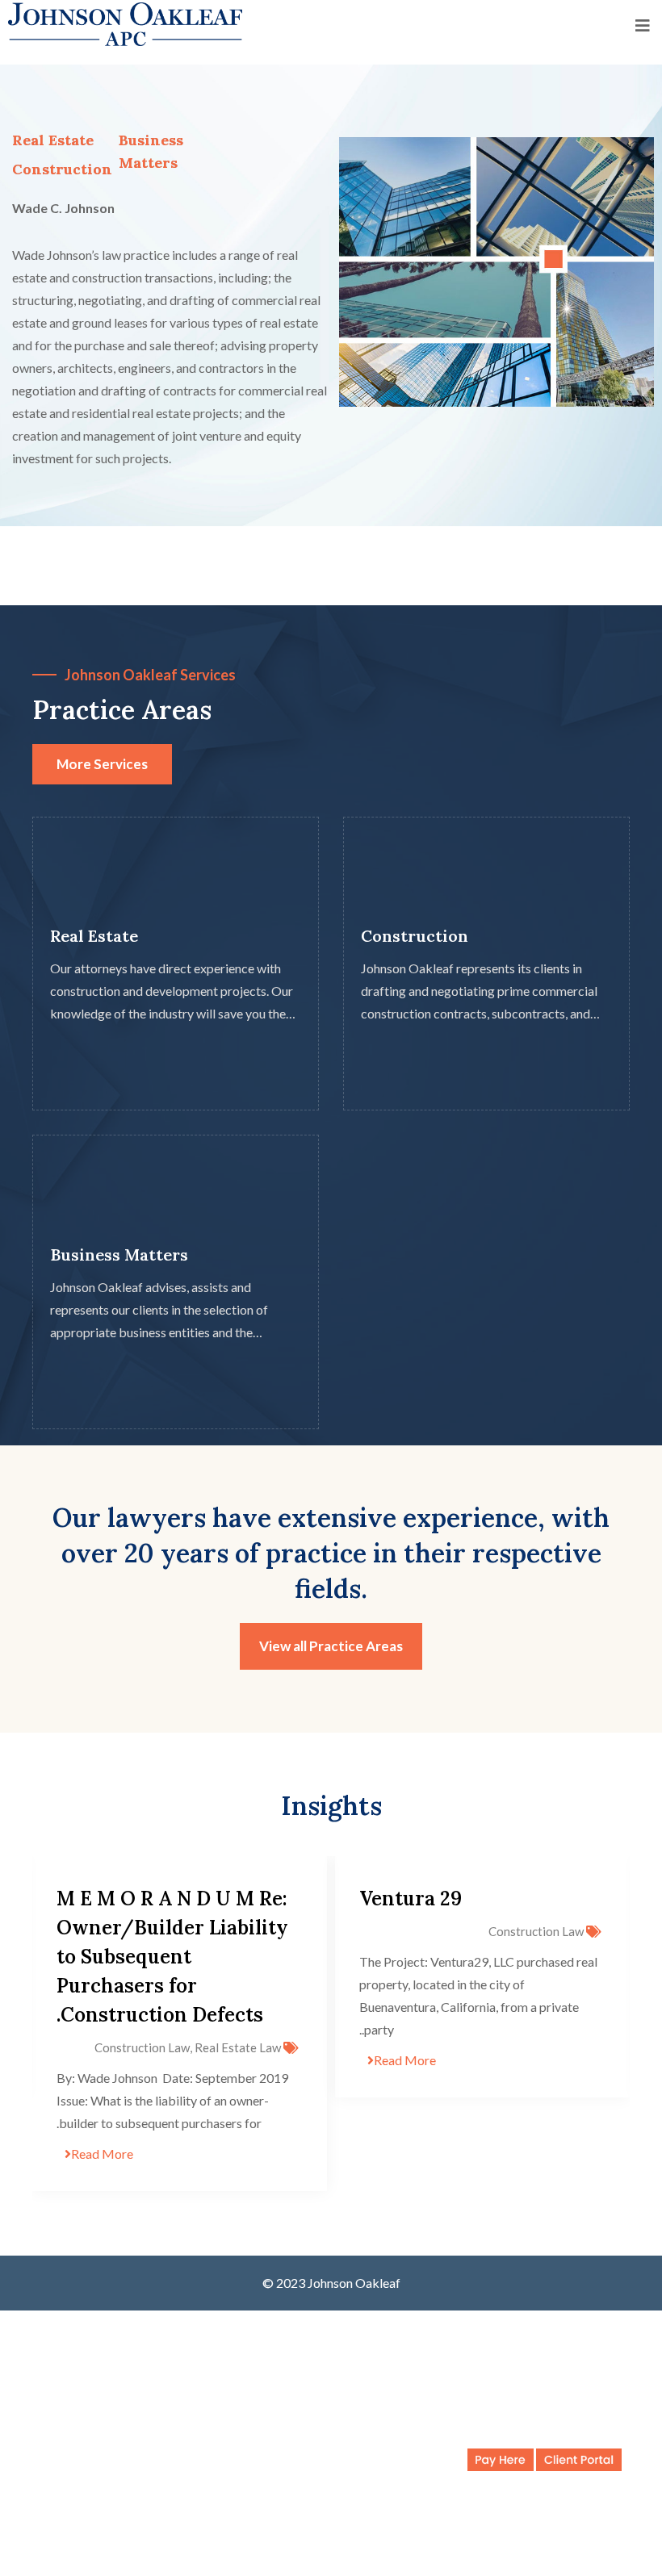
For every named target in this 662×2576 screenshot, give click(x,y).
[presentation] (67, 2024)
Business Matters (119, 1254)
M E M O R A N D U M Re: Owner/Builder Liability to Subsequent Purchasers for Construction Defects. (172, 1957)
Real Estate (94, 936)
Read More (405, 2060)
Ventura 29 (411, 1899)
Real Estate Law (238, 2047)
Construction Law (536, 1931)
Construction (62, 169)
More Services (102, 764)
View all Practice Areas (331, 1646)
